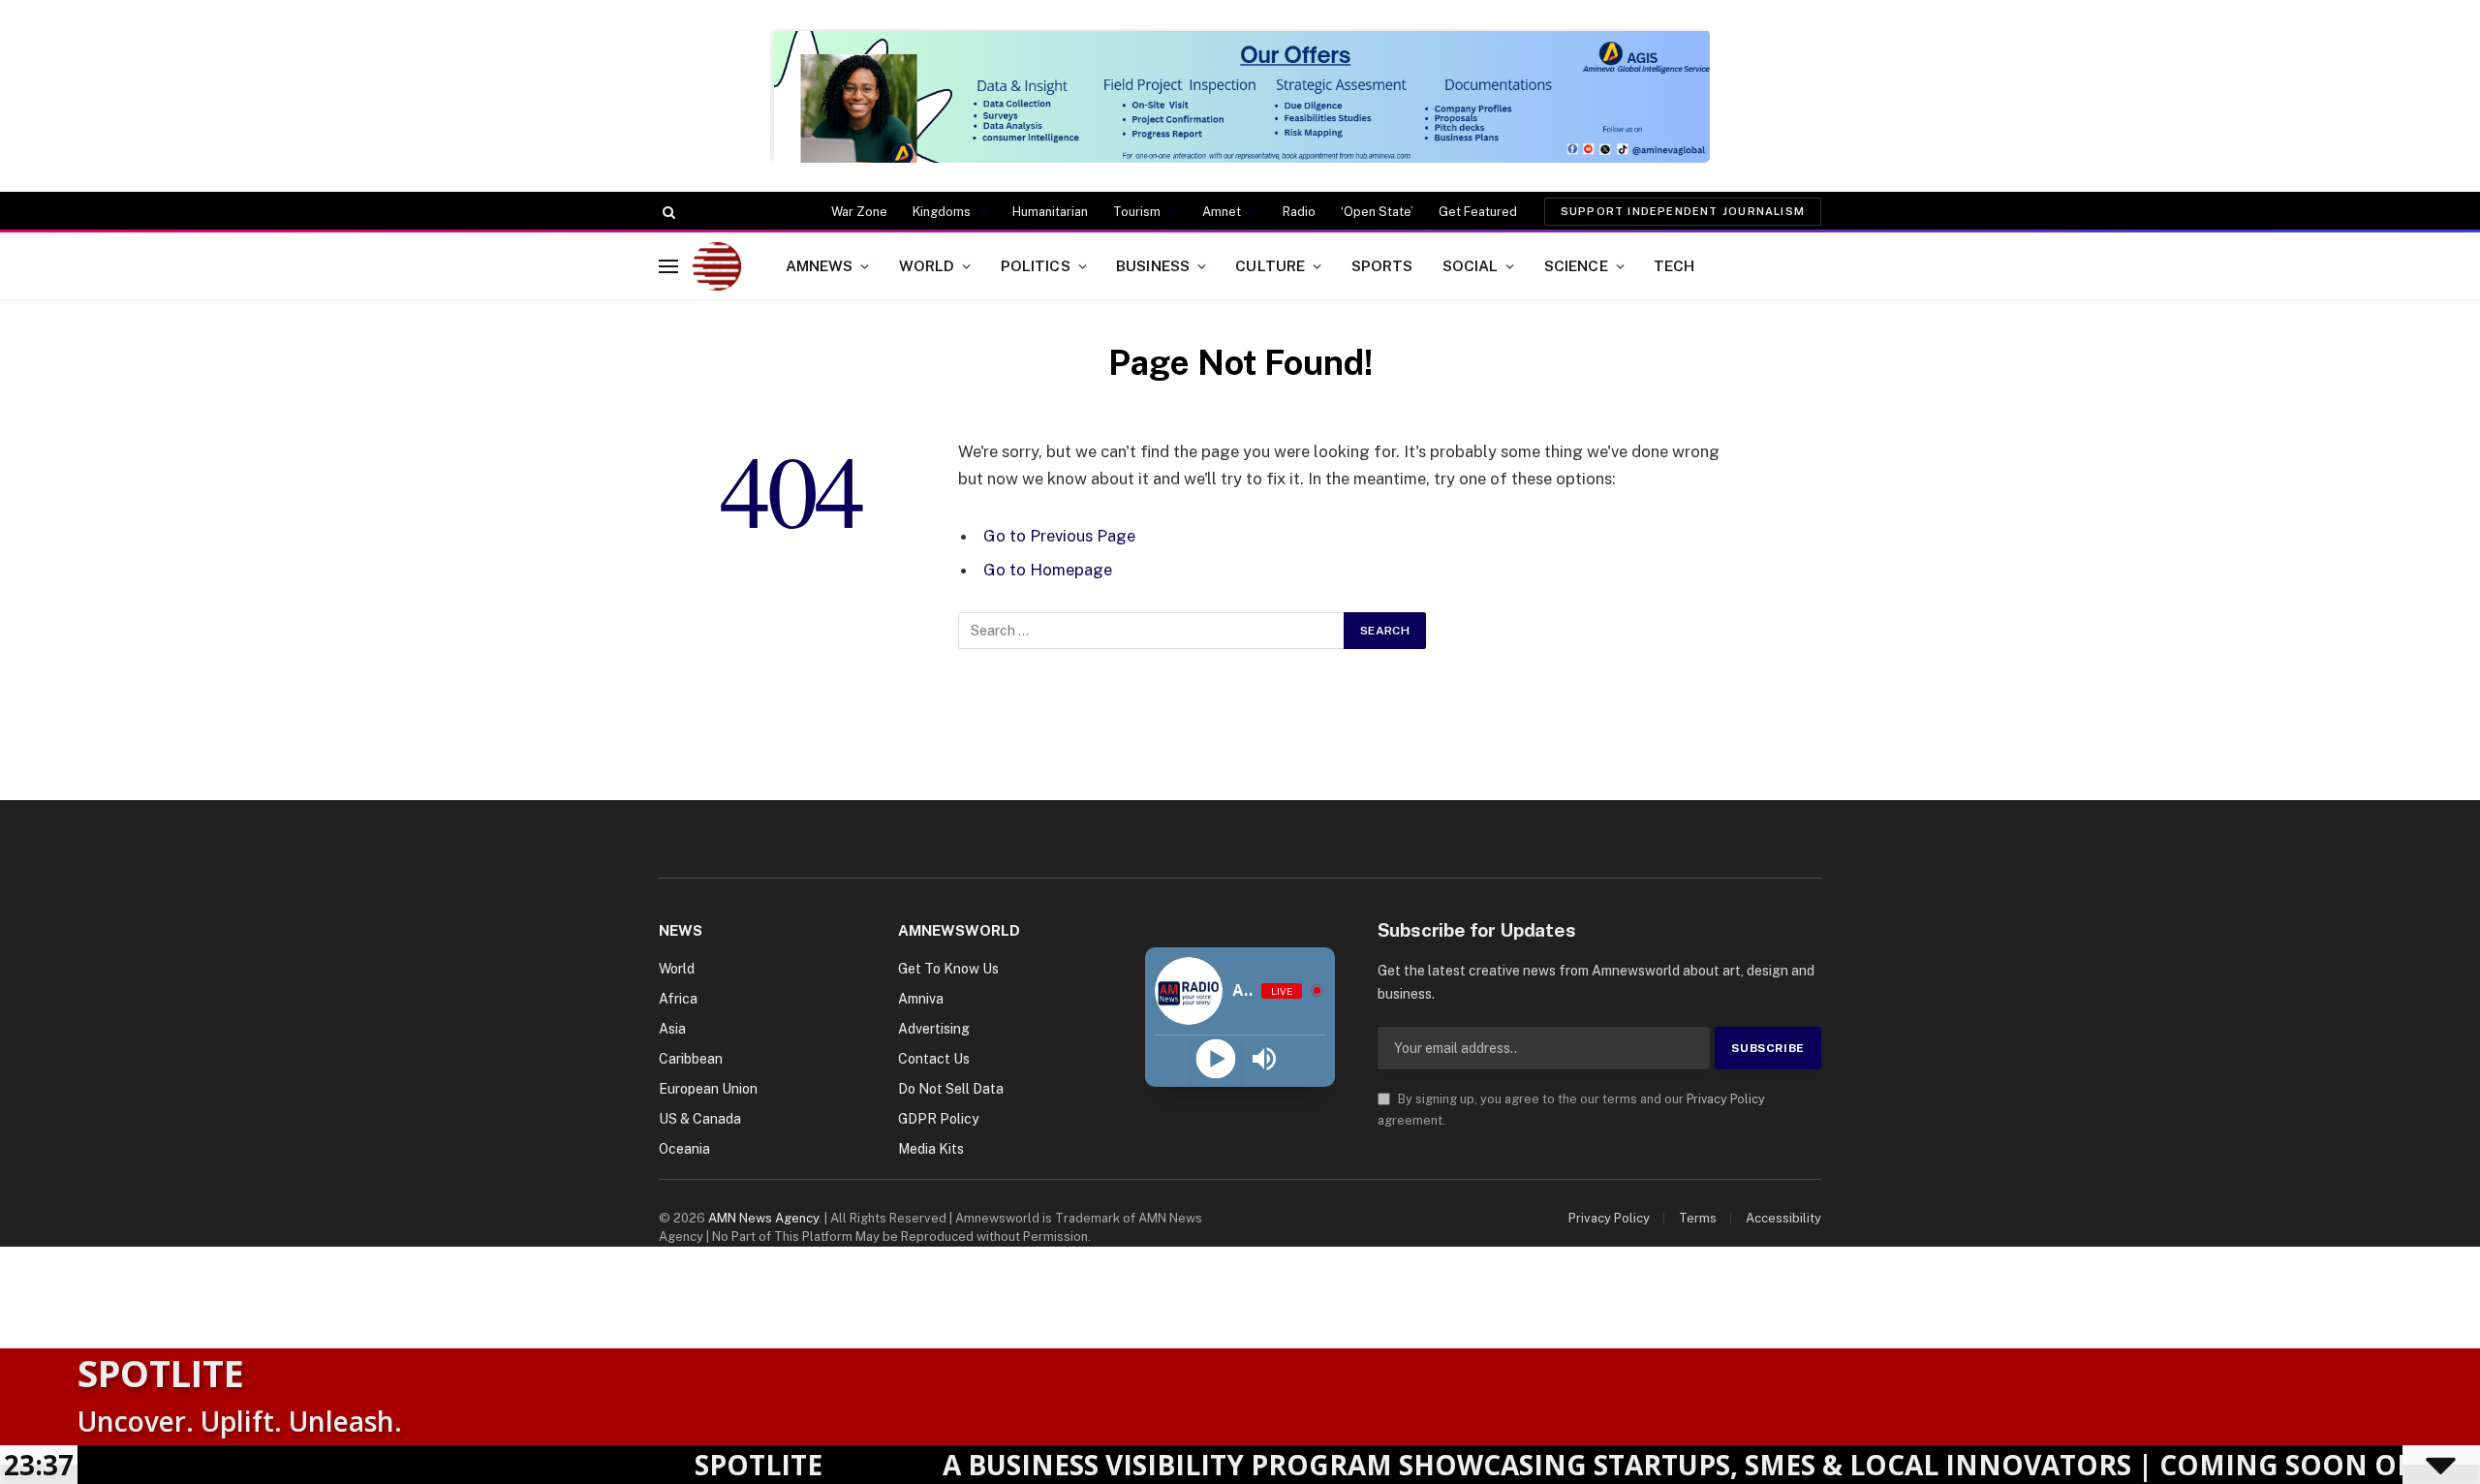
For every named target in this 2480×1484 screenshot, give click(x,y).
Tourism (1137, 212)
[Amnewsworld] (717, 266)
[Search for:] (1152, 631)
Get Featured (1478, 212)
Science (1576, 265)
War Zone (859, 212)
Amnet (1222, 212)
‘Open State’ (1377, 212)
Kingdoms (942, 212)
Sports (1382, 265)
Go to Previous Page (1059, 536)
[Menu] (668, 266)
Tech (1674, 265)
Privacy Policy (1726, 1099)
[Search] (667, 212)
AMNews (820, 265)
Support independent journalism (1683, 211)
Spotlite (161, 1373)
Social (1471, 265)
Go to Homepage (1048, 570)
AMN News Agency (763, 1218)
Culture (1270, 265)
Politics (1036, 265)
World (927, 265)
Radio (1299, 212)
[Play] (1215, 1059)
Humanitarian (1050, 212)
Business (1153, 265)
